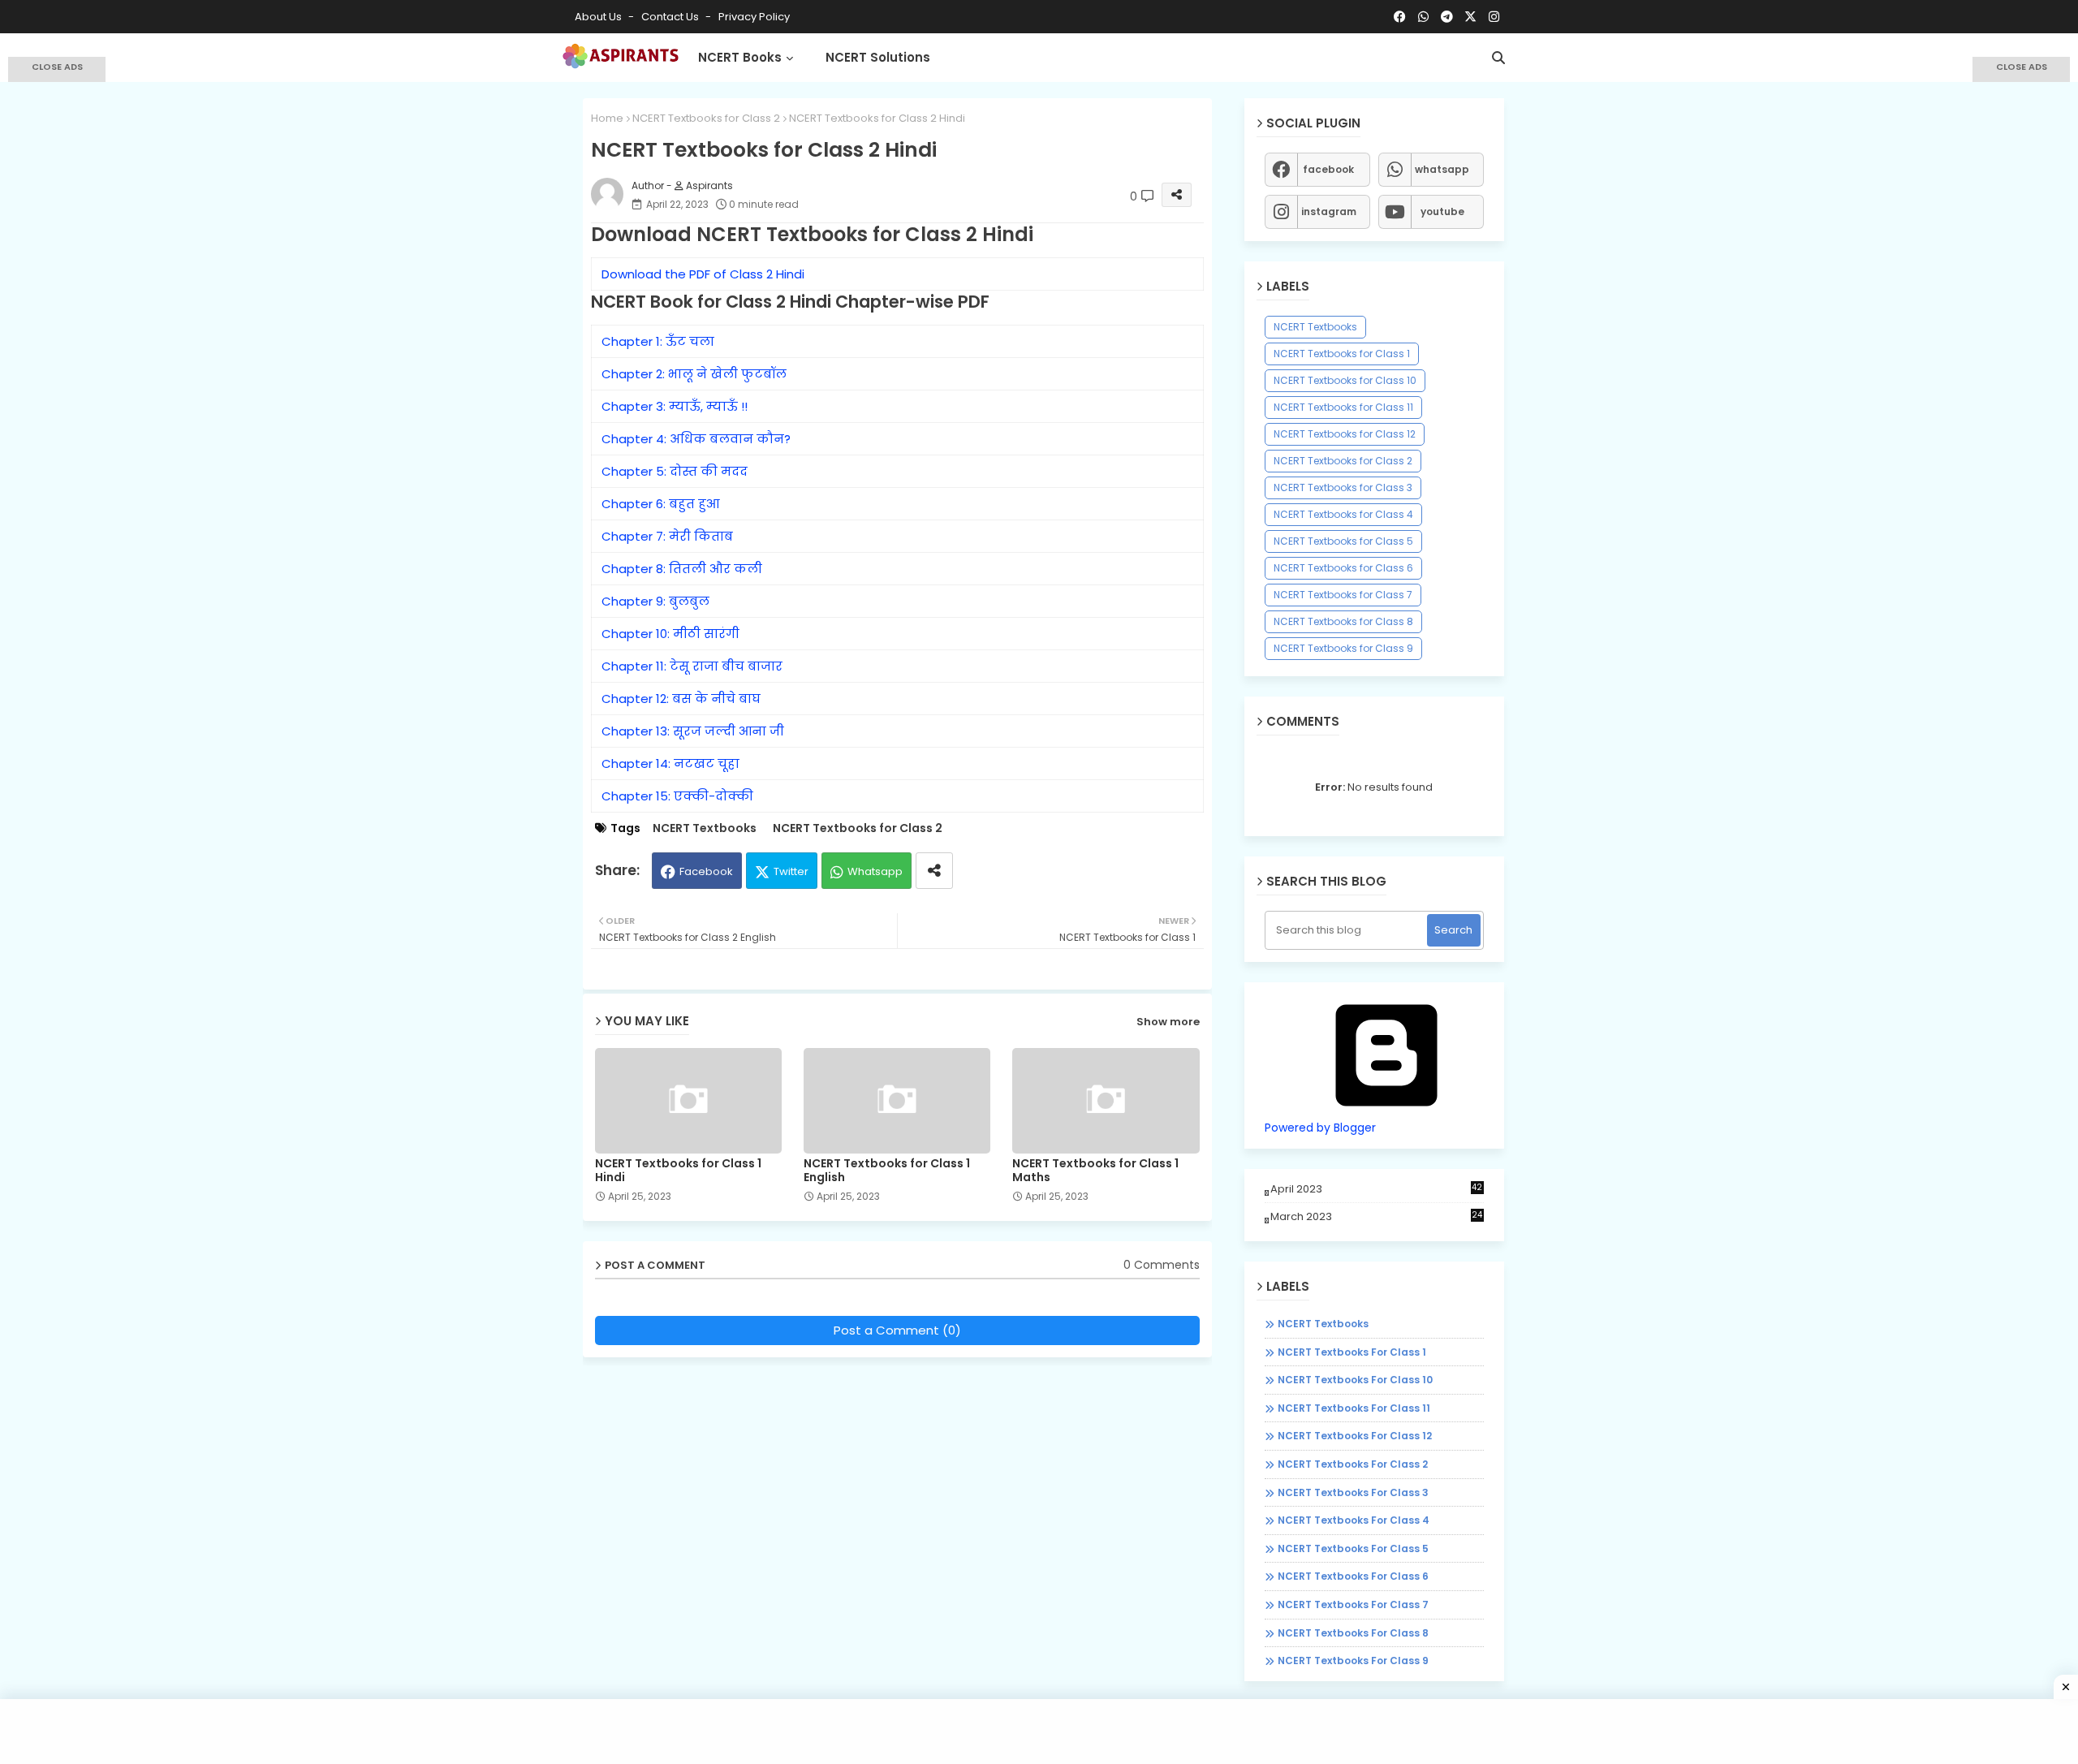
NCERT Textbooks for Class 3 (1343, 487)
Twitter (791, 871)
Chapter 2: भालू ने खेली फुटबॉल (694, 374)
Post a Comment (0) (897, 1330)
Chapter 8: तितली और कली (682, 569)
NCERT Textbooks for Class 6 (1343, 568)
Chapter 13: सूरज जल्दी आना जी (693, 731)
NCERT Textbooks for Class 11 (1343, 407)
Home (607, 118)
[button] (1498, 58)
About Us (599, 17)
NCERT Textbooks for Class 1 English (887, 1171)
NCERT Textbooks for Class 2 (706, 118)
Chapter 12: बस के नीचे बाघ (681, 699)
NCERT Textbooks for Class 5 (1343, 541)
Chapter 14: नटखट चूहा (670, 763)
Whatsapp (875, 871)
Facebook (706, 871)
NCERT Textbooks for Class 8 (1343, 621)
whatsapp (1442, 169)
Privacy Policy (754, 17)
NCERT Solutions (878, 57)
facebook (1328, 169)
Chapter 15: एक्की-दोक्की (677, 796)
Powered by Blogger (1320, 1128)
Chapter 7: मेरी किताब (667, 536)
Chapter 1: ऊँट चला (658, 341)
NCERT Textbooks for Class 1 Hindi (678, 1171)
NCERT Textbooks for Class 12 (1345, 434)
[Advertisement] (57, 317)
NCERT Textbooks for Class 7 (1343, 595)
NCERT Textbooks (705, 828)
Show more (1168, 1022)
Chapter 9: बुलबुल (655, 601)
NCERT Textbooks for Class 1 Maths (1095, 1171)
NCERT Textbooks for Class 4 (1343, 514)
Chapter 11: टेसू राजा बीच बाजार (692, 666)
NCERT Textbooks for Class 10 (1345, 380)
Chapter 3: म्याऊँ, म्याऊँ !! (675, 406)
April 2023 (1377, 1189)
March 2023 (1377, 1216)
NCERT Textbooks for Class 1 (1342, 354)
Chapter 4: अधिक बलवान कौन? (696, 439)
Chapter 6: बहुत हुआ (660, 504)
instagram (1329, 211)
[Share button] (934, 871)
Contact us (671, 17)
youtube (1442, 211)
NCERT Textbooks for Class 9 (1343, 648)
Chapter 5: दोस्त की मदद (675, 471)
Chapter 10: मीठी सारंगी (670, 634)
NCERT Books (740, 57)
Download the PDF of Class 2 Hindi (703, 274)
